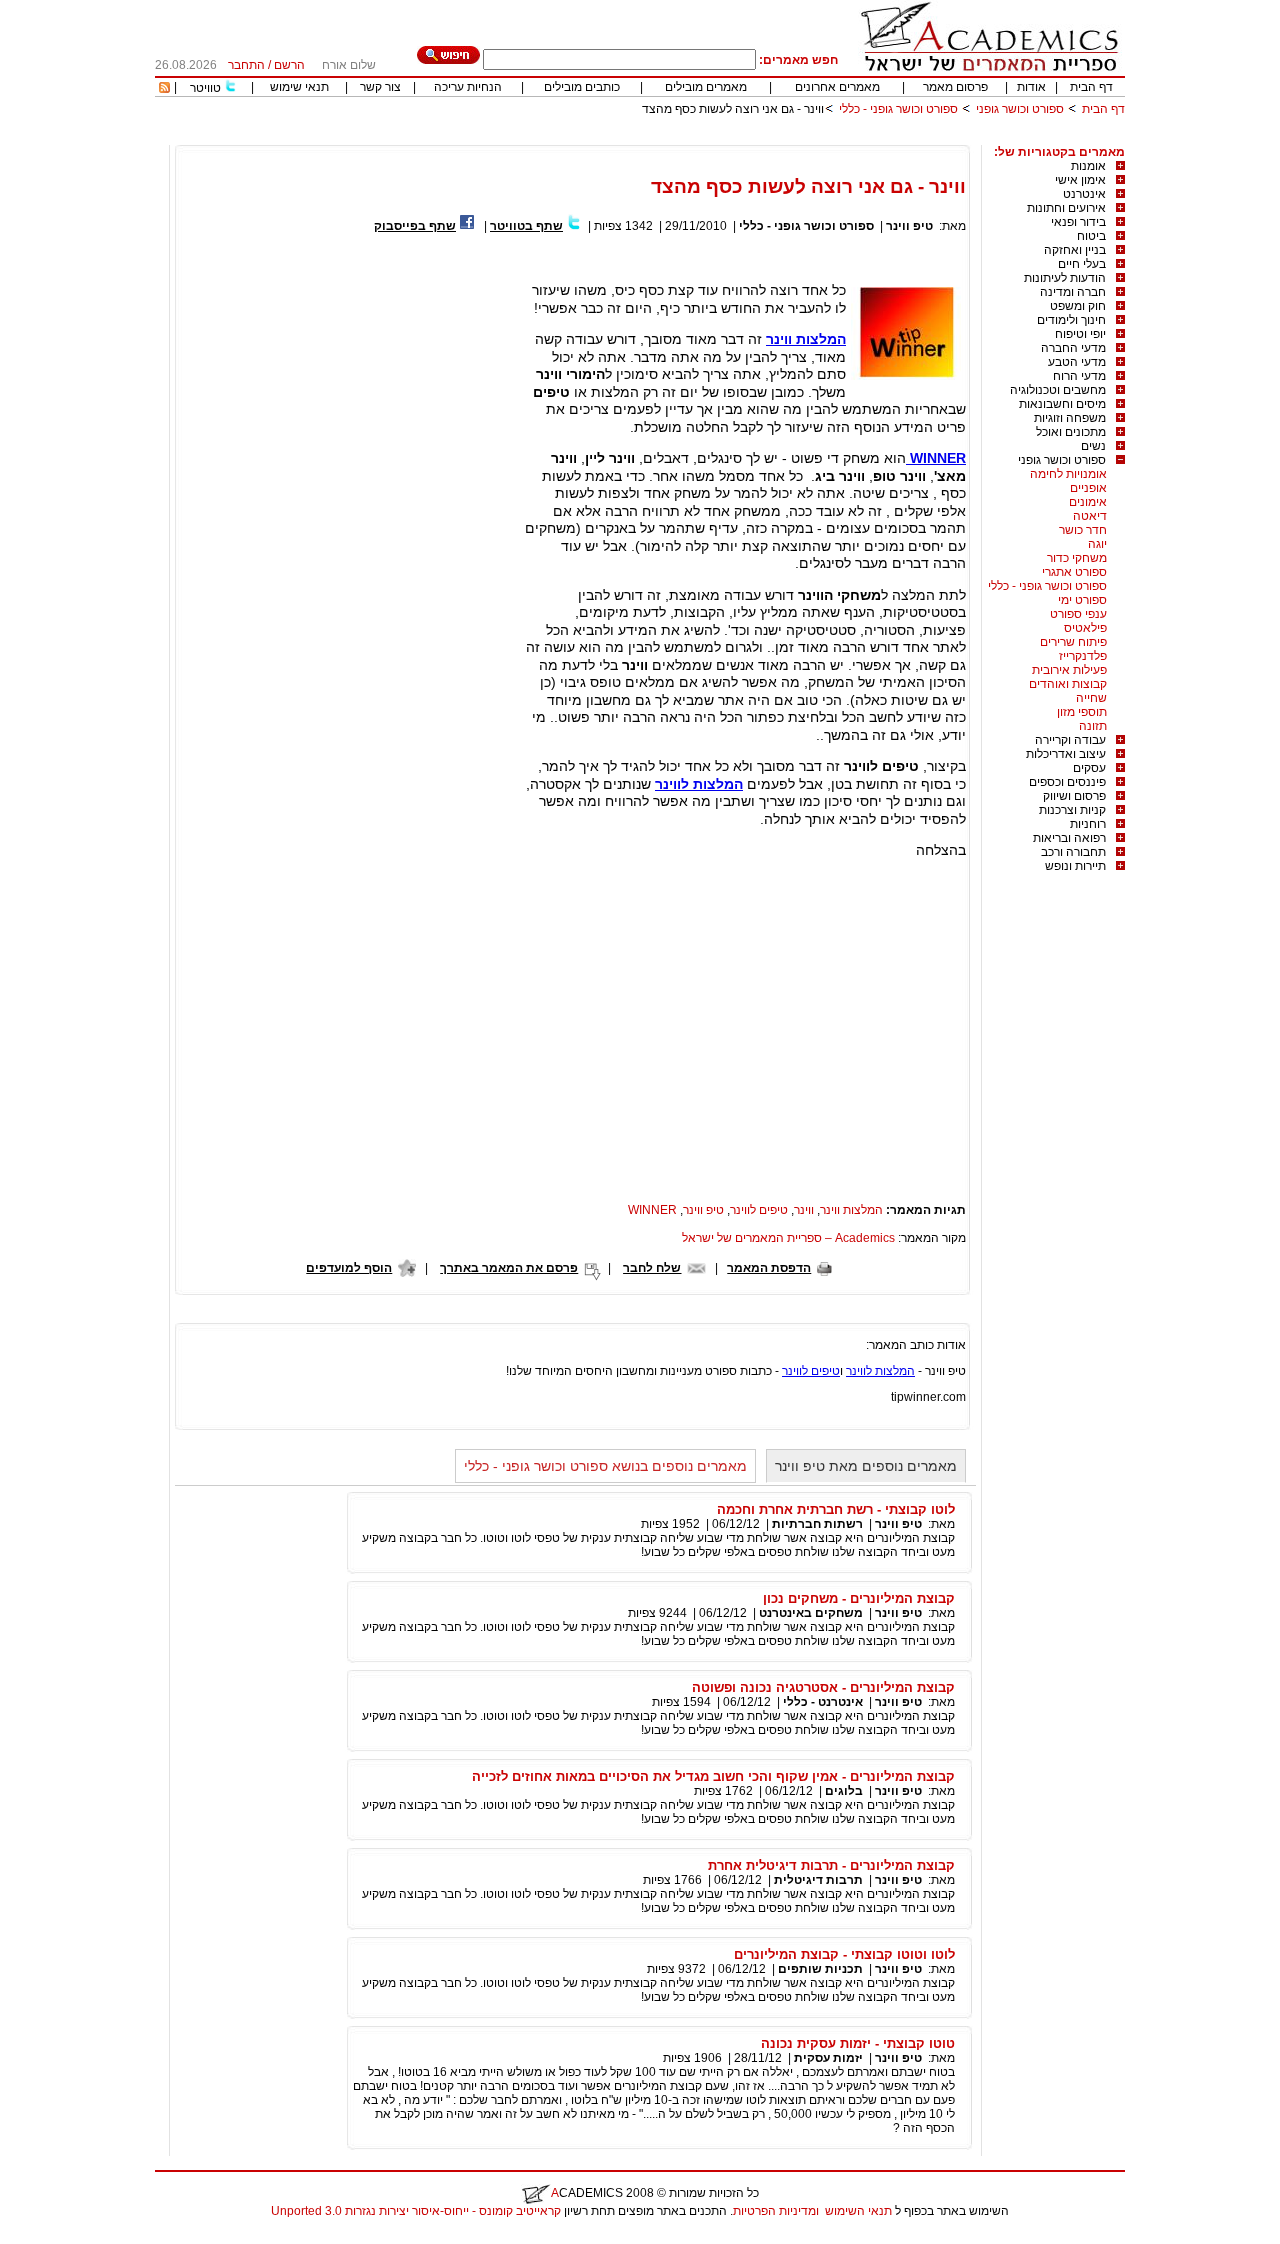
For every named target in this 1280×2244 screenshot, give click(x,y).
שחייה (1091, 698)
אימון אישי (1080, 180)
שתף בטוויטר (526, 226)
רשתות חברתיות (817, 1524)
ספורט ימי (1082, 600)
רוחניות (1088, 824)
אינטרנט (1084, 194)
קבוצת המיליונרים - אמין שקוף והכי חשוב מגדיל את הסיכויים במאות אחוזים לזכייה (713, 1776)
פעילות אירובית (1069, 670)
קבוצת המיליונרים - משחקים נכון (859, 1598)
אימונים (1088, 502)
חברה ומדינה (1073, 292)
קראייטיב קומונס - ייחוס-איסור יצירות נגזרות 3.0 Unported (416, 2211)
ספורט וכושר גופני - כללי (898, 109)
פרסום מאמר (955, 87)
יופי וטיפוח (1080, 334)
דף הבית (1091, 87)
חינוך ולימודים (1071, 320)
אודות (1031, 87)
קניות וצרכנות (1072, 810)
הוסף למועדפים (349, 1268)
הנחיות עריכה (468, 87)
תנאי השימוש (858, 2211)
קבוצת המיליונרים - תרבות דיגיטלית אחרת (831, 1865)
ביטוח (1091, 236)
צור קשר (380, 87)
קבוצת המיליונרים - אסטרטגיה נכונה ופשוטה (823, 1687)
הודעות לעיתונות (1065, 278)
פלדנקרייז (1083, 656)
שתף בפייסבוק (415, 226)
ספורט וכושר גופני (1020, 109)
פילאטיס (1085, 628)
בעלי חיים (1082, 264)
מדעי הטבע (1077, 362)
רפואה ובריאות (1069, 838)
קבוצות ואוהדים (1068, 684)
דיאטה (1090, 516)
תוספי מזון (1082, 712)
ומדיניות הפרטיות (776, 2211)
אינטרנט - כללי (823, 1702)
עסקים (1089, 768)
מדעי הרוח (1079, 376)
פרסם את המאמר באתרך (509, 1268)
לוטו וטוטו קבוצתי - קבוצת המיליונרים (844, 1954)
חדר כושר (1083, 530)
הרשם (289, 65)
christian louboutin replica (78, 2237)
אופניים (1088, 488)
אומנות (1088, 166)
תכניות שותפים (820, 1969)
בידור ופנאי (1078, 222)
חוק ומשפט (1078, 306)
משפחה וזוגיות (1070, 418)
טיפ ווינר (909, 226)
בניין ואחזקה (1075, 250)
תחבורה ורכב (1073, 852)
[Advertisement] (761, 137)
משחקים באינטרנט (811, 1613)
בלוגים (844, 1791)
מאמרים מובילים (706, 87)
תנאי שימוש (299, 87)
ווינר (804, 1210)
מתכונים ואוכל (1071, 432)
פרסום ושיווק (1074, 796)
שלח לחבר (652, 1268)
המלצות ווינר (806, 339)
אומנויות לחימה (1068, 474)
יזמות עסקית (828, 2058)
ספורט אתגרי (1074, 572)
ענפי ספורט (1078, 614)
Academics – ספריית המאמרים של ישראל (788, 1238)
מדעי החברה (1073, 348)
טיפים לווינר (759, 1210)
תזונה (1093, 726)
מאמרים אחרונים (837, 87)
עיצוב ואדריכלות (1066, 754)
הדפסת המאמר (769, 1268)
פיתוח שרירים (1073, 642)
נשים (1093, 446)
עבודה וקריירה (1070, 740)
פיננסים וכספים (1067, 782)
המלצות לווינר (699, 784)
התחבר (246, 65)
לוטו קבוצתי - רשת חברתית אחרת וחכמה (836, 1509)
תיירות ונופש (1075, 866)
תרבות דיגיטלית (818, 1880)
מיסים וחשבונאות (1062, 404)
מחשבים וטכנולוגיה (1058, 390)
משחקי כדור (1077, 558)
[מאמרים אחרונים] (164, 89)
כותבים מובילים (582, 87)
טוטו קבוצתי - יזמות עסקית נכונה (858, 2043)
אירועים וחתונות (1066, 208)
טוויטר (205, 88)
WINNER (936, 458)
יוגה (1097, 544)
